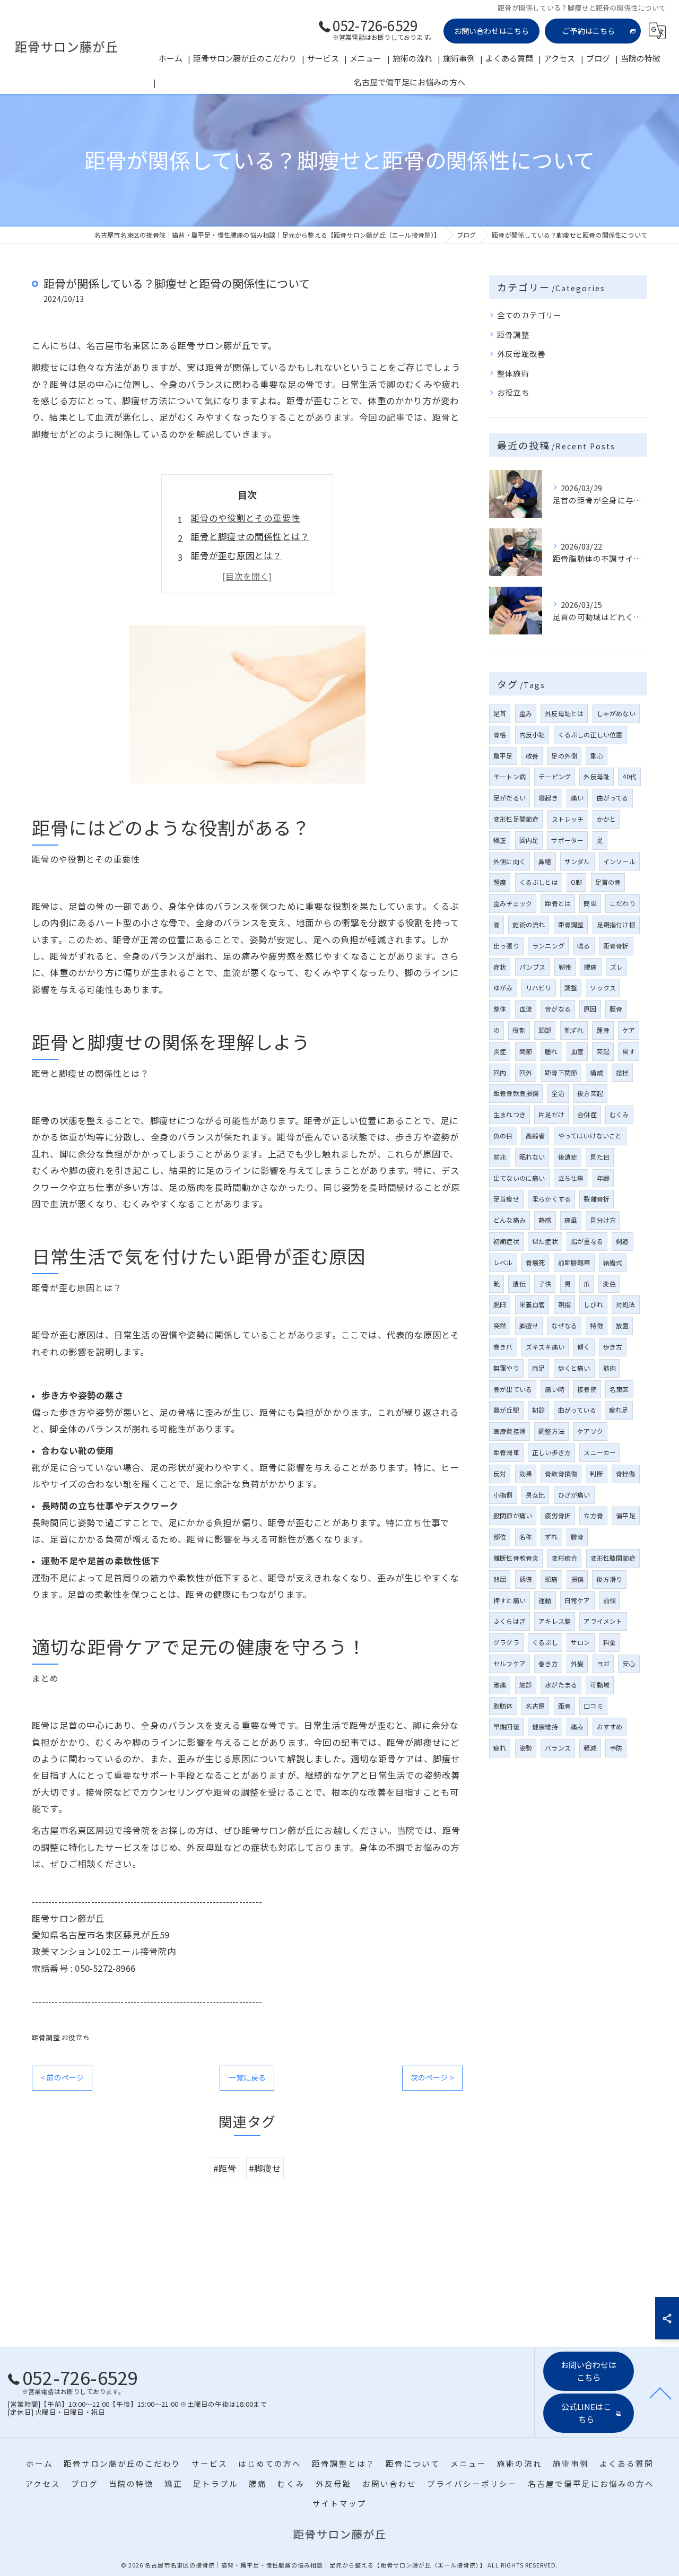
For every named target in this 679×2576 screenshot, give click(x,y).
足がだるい (510, 798)
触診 (526, 1685)
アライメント (603, 1621)
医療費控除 (510, 1431)
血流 (526, 1009)
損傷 (577, 1579)
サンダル (577, 861)
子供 (545, 1283)
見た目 (600, 1157)
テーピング (555, 776)
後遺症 (568, 1157)
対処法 (626, 1304)
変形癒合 (565, 1558)
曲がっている (577, 1410)
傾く (584, 1347)
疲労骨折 (558, 1515)
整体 (500, 1009)
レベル (503, 1262)
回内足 (529, 840)
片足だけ (551, 1114)
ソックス (603, 987)
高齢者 (536, 1135)
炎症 (500, 1051)
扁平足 (503, 756)
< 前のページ (62, 2077)
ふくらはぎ (510, 1621)
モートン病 (510, 776)
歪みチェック (513, 903)
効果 (526, 1473)
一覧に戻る (247, 2077)
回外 (526, 1072)
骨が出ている (513, 1389)
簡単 (590, 903)
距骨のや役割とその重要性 (246, 518)
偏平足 (626, 1515)
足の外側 (564, 756)
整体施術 (513, 373)
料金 (610, 1642)
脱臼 (500, 1304)
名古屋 (536, 1706)
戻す (629, 1051)
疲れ (500, 1748)
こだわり (623, 903)
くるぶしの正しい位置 (590, 734)
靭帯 (565, 967)
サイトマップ (339, 2503)
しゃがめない (616, 713)
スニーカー (600, 1452)
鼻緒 (545, 861)
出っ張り (506, 946)
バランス (558, 1748)
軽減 (590, 1748)
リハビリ (539, 987)
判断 (596, 1473)
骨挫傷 (626, 1473)
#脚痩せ (265, 2168)
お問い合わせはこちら (492, 31)
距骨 (564, 1706)
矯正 (500, 840)
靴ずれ (574, 1030)
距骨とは (558, 903)
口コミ (593, 1706)
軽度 (500, 882)
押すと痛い (510, 1600)
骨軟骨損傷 (561, 1473)
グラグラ (506, 1642)
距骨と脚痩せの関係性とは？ (250, 536)
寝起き (548, 798)
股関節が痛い (513, 1515)
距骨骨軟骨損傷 (516, 1093)
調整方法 (551, 1431)
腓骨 (577, 1537)
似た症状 (545, 1241)
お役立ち (76, 2037)
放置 (622, 1325)
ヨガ (603, 1663)
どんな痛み (510, 1220)
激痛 (500, 1685)
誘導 (526, 1579)
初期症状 (506, 1241)
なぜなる (564, 1325)
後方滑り (609, 1579)
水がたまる (561, 1685)
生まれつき (510, 1114)
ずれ (551, 1537)
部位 (500, 1537)
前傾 (610, 1600)
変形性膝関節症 (613, 1558)
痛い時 (555, 1389)
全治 (558, 1093)
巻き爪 (503, 1347)
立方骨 (593, 1515)
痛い (577, 798)
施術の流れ (529, 924)
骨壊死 (536, 1262)
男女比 (536, 1495)
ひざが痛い (574, 1495)
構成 (596, 1072)
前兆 (500, 1157)
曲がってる (613, 798)
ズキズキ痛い (545, 1347)
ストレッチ (568, 819)
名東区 (619, 1389)
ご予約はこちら (589, 31)
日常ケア (577, 1600)
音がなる (558, 1009)
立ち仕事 (571, 1178)
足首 (500, 713)
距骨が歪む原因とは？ (237, 555)
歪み (526, 713)
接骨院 (587, 1389)
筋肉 (610, 1368)
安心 (629, 1663)
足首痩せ (506, 1199)
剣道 (622, 1241)
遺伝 (519, 1283)
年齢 (603, 1178)
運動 (545, 1600)
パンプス (533, 967)
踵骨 (603, 1030)
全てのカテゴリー (529, 315)
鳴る (584, 946)
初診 (538, 1410)
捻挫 (622, 1072)
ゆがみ (503, 987)
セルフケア (510, 1663)
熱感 (545, 1220)
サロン (581, 1642)
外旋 (577, 1663)
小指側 (503, 1495)
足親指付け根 (616, 924)
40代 (629, 776)
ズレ (616, 967)
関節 (526, 1051)
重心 (596, 756)
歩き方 (613, 1347)
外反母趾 (597, 776)
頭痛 (551, 1579)
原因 (590, 1009)
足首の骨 (608, 882)
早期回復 (506, 1726)
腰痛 (590, 967)
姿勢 (526, 1748)
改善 (532, 756)
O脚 (576, 882)
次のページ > (432, 2077)
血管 (577, 1051)
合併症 (587, 1114)
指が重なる (587, 1241)
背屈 (500, 1579)
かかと (607, 819)
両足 (538, 1368)
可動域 (600, 1685)
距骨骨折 (616, 946)
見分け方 (603, 1220)
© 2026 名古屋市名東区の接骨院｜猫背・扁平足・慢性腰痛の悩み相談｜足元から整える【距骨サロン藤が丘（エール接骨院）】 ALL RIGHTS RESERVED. (339, 2565)
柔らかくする (551, 1199)
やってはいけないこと (590, 1135)
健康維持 (545, 1726)
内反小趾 (532, 734)
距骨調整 (46, 2037)
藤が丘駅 (506, 1410)
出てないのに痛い (519, 1178)
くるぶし (545, 1642)
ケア (629, 1030)
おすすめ (610, 1726)
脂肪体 (503, 1706)
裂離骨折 (597, 1199)
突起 (603, 1051)
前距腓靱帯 (574, 1262)
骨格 (500, 734)
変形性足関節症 (516, 819)
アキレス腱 (555, 1621)
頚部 (545, 1030)
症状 (500, 967)
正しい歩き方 (551, 1452)
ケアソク (590, 1431)
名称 (526, 1537)
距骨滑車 (506, 1452)
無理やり (506, 1368)
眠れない (532, 1157)
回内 (500, 1072)
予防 (616, 1748)
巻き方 (548, 1663)
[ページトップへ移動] (660, 2392)
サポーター (567, 840)
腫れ (551, 1051)
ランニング (548, 946)
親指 (564, 1304)
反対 (500, 1473)
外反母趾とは (564, 713)
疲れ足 (619, 1410)
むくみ (619, 1114)
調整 (571, 987)
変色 (609, 1283)
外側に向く (510, 861)
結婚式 (613, 1262)
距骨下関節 (561, 1072)
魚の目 (503, 1135)
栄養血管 (532, 1304)
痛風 (571, 1220)
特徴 (596, 1325)
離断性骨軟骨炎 (516, 1558)
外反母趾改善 (521, 354)
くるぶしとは (539, 882)
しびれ (593, 1304)
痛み (577, 1726)
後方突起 (590, 1093)
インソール (619, 861)
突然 (500, 1325)
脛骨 (616, 1009)
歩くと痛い (574, 1368)
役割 (519, 1030)
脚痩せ (529, 1325)
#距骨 (225, 2168)
